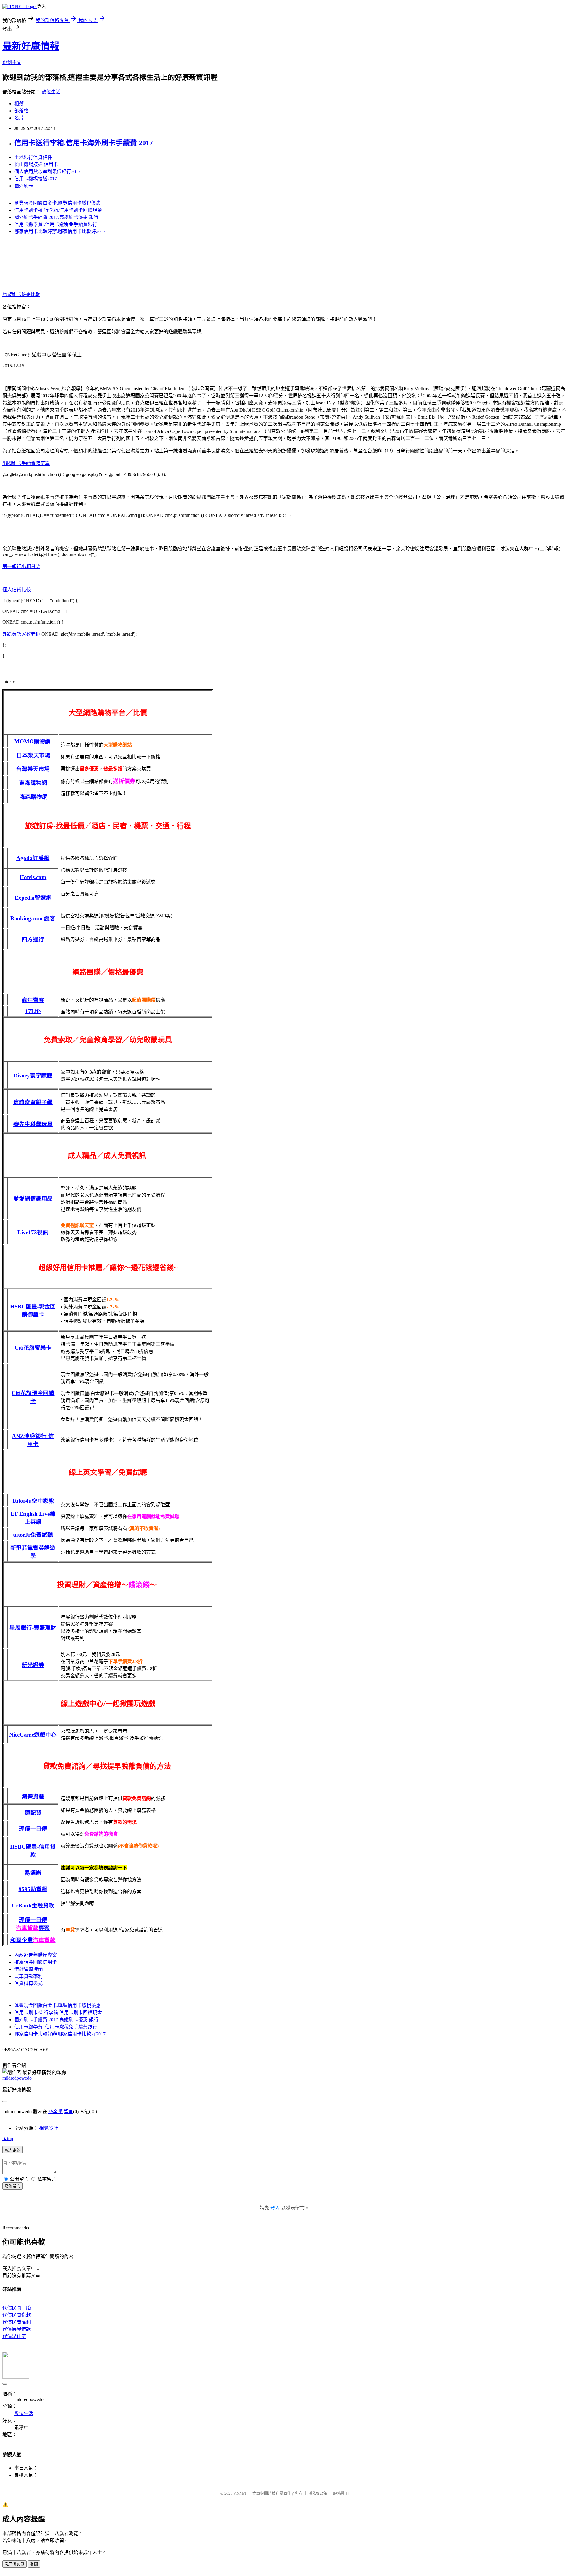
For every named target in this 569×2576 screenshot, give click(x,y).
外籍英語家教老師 (21, 634)
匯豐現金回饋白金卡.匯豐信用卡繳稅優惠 (57, 203)
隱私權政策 (318, 2493)
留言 (68, 2112)
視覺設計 (49, 2128)
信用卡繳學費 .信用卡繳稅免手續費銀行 (56, 224)
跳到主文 (12, 62)
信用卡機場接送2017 (36, 179)
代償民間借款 (17, 2315)
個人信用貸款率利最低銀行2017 (47, 172)
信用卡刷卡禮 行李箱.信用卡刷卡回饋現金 (58, 210)
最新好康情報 (31, 46)
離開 (34, 2564)
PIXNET (240, 2493)
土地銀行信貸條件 (33, 157)
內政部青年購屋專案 (36, 1955)
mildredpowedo (17, 2078)
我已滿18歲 (15, 2564)
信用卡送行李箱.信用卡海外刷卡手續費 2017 (84, 143)
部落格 (21, 111)
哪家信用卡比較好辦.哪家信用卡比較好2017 (60, 231)
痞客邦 (55, 2112)
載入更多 (12, 2150)
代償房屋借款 (17, 2329)
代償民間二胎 (17, 2308)
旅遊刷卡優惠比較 (21, 294)
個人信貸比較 (17, 590)
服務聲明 (341, 2493)
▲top (8, 2139)
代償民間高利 (17, 2322)
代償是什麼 (14, 2336)
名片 (19, 118)
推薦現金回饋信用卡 (36, 1962)
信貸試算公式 (28, 1983)
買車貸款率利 (28, 1976)
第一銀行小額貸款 (21, 566)
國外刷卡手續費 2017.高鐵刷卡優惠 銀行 (56, 217)
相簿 (19, 104)
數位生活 (51, 92)
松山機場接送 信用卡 (36, 164)
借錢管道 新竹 (29, 1969)
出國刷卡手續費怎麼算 (26, 463)
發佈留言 (12, 2186)
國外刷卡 (24, 186)
